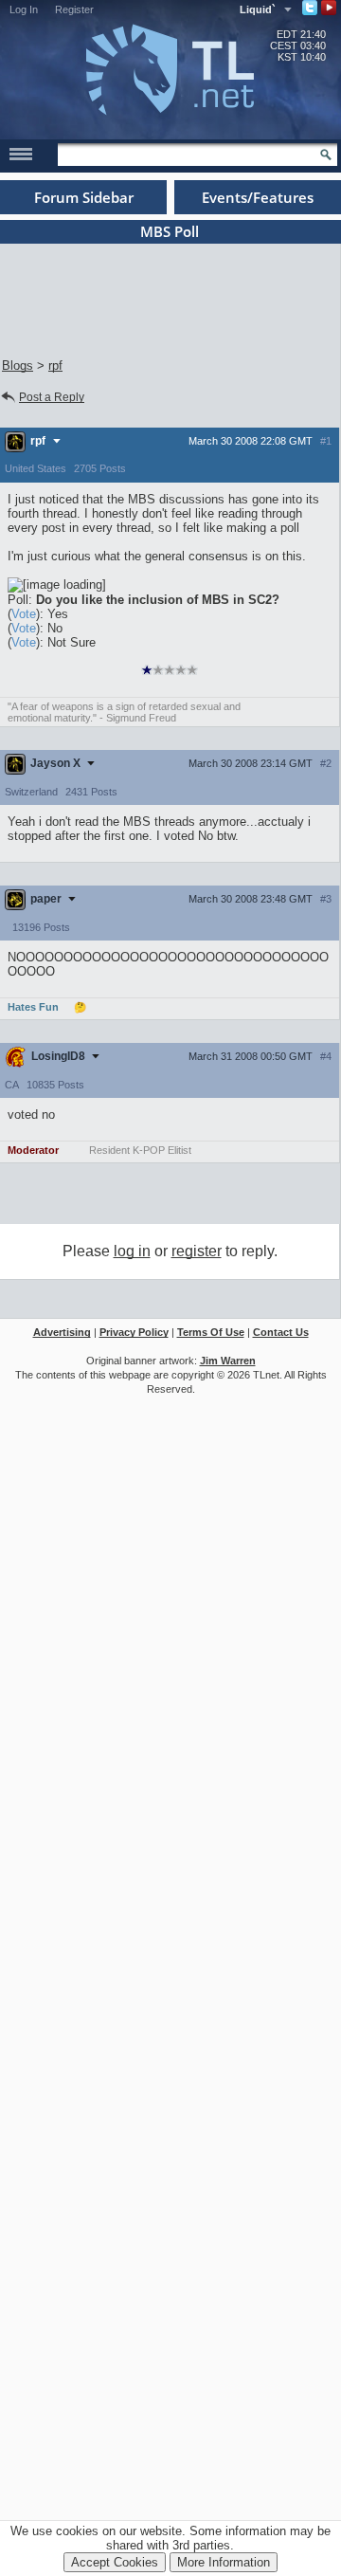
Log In (24, 9)
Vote (24, 614)
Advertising (62, 1332)
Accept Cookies (115, 2562)
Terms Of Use (211, 1332)
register (197, 1251)
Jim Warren (228, 1361)
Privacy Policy (134, 1332)
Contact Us (281, 1332)
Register (74, 9)
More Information (224, 2562)
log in (132, 1251)
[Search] (326, 155)
